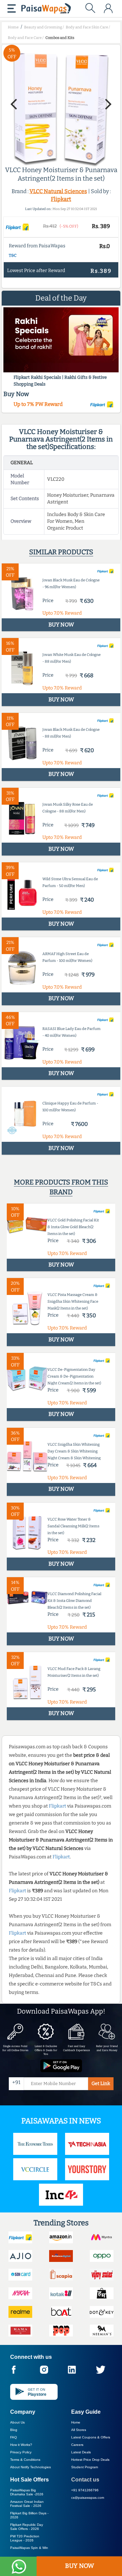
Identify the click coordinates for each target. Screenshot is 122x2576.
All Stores (79, 2430)
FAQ (14, 2437)
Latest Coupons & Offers (91, 2437)
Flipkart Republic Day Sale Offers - (27, 2527)
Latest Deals (81, 2452)
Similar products (61, 552)
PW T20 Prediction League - (25, 2538)
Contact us (85, 2480)
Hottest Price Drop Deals (90, 2460)
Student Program (85, 2467)
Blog (14, 2430)
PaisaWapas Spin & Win (29, 2548)
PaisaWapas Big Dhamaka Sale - (27, 2492)
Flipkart (61, 199)
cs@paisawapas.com (88, 2498)
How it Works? (21, 2445)
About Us (17, 2422)
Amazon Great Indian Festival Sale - (27, 2504)
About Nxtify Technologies (30, 2467)
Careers (77, 2445)
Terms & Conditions (25, 2460)
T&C (13, 255)
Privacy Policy (21, 2452)
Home (76, 2422)
